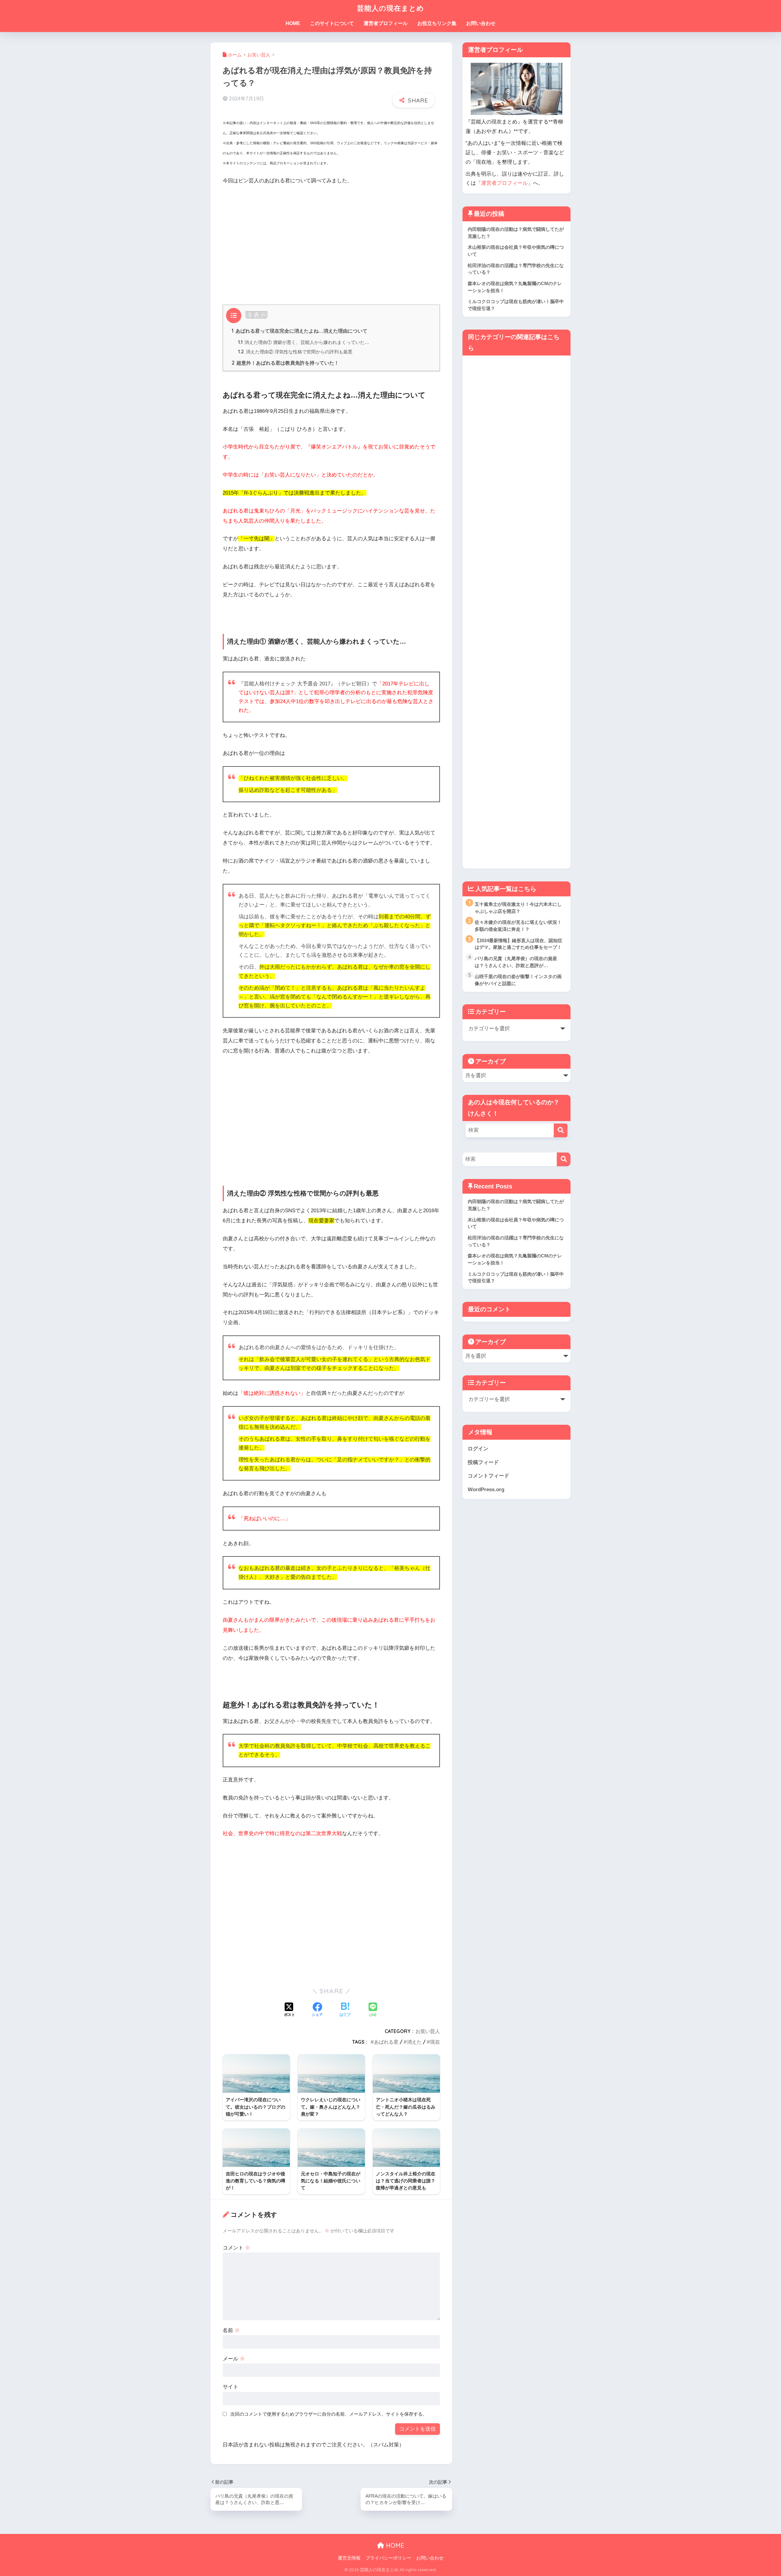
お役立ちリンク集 (437, 23)
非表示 (256, 315)
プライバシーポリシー (388, 2558)
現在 (435, 2042)
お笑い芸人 (428, 2031)
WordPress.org (486, 1490)
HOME (293, 23)
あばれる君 (386, 2042)
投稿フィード (483, 1462)
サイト (230, 2387)
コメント (236, 2248)
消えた (414, 2042)
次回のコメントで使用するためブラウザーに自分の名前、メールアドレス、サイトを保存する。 (329, 2414)
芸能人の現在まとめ (390, 8)
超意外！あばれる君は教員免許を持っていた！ (285, 363)
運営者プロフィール (386, 23)
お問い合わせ (481, 23)
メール (234, 2359)
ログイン (478, 1449)
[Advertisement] (331, 236)
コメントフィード (488, 1476)
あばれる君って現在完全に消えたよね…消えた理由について (299, 331)
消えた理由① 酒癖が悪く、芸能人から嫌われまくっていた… (304, 342)
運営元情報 (349, 2558)
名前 (231, 2330)
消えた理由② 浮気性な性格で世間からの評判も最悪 (295, 352)
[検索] (561, 1130)
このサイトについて (332, 23)
